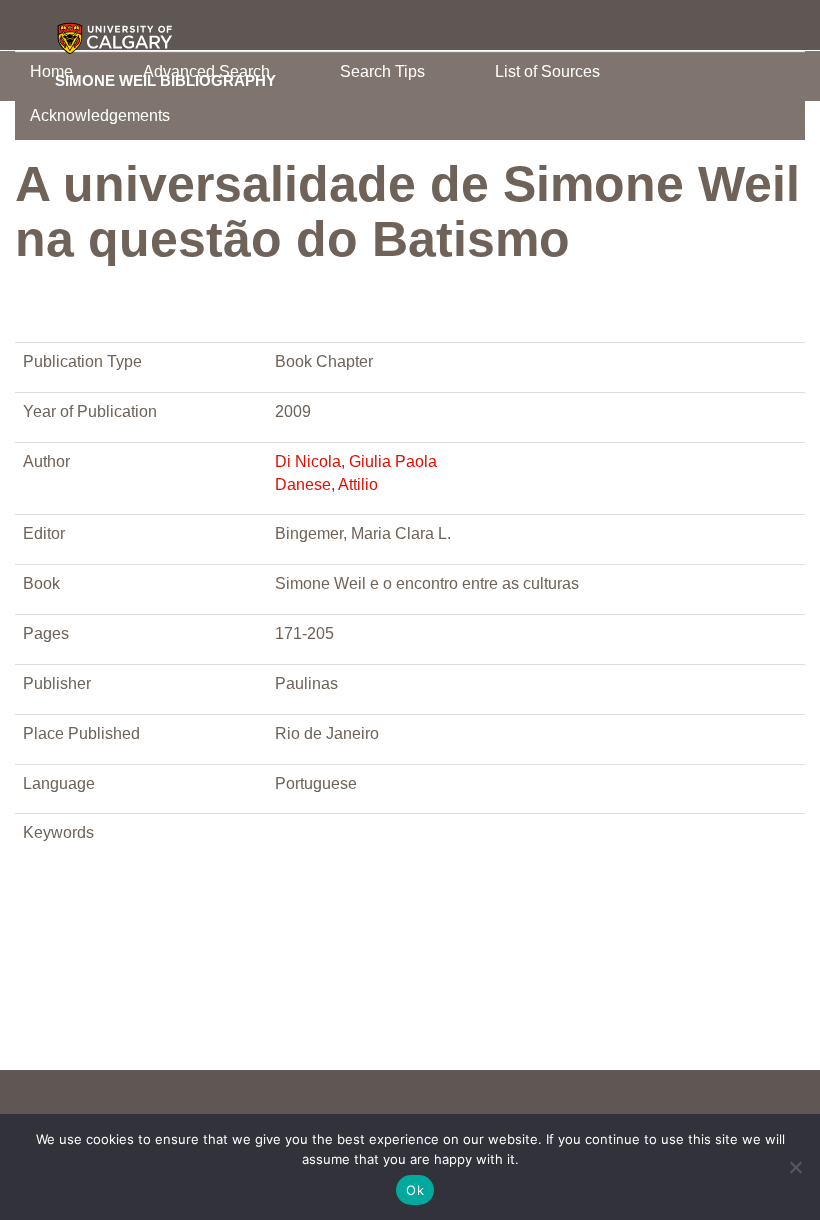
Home (51, 71)
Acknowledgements (100, 115)
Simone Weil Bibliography (165, 80)
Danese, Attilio (326, 484)
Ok (415, 1190)
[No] (795, 1167)
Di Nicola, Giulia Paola (356, 461)
